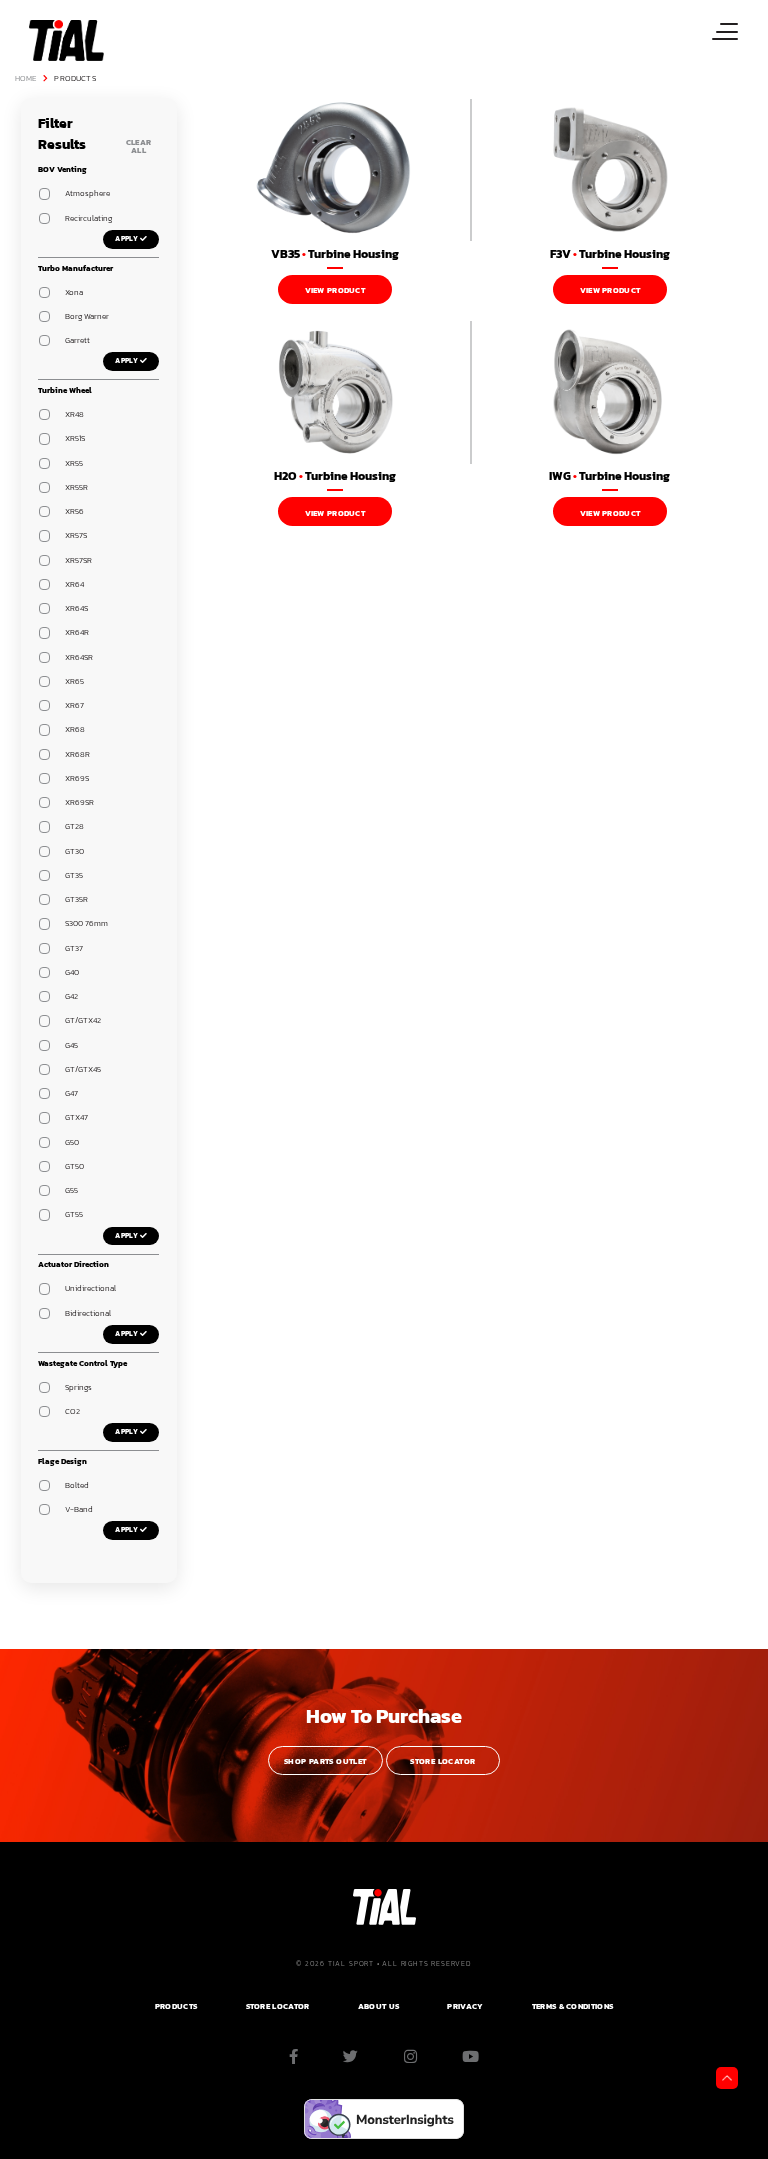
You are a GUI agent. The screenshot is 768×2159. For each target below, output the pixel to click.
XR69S (77, 778)
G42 (71, 996)
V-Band (79, 1509)
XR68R (77, 754)
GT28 (74, 826)
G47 (71, 1093)
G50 (72, 1142)
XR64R (77, 632)
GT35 (74, 875)
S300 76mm (86, 923)
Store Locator (442, 1761)
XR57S (76, 535)
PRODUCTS (176, 2006)
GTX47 (76, 1117)
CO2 (72, 1411)
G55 (71, 1190)
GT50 (74, 1166)
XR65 (74, 681)
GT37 (74, 948)
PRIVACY (465, 2006)
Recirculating (88, 218)
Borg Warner (87, 316)
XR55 (74, 463)
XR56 (74, 511)
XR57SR (78, 560)
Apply (127, 239)
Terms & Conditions (572, 2006)
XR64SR (79, 657)
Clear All (139, 146)
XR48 (74, 414)
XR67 (74, 705)
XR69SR (79, 802)
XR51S (75, 438)
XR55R (76, 487)
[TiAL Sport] (64, 39)
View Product (335, 290)
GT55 (74, 1214)
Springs (78, 1387)
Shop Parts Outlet (325, 1761)
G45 (71, 1045)
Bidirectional (88, 1313)
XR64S (76, 608)
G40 (72, 972)
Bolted (77, 1485)
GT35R (76, 899)
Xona (74, 292)
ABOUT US (378, 2006)
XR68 (75, 729)
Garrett (77, 340)
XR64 (74, 584)
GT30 (74, 851)
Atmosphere (87, 193)
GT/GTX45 (83, 1069)
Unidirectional (90, 1288)
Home (26, 78)
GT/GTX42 (83, 1020)
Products (74, 78)
